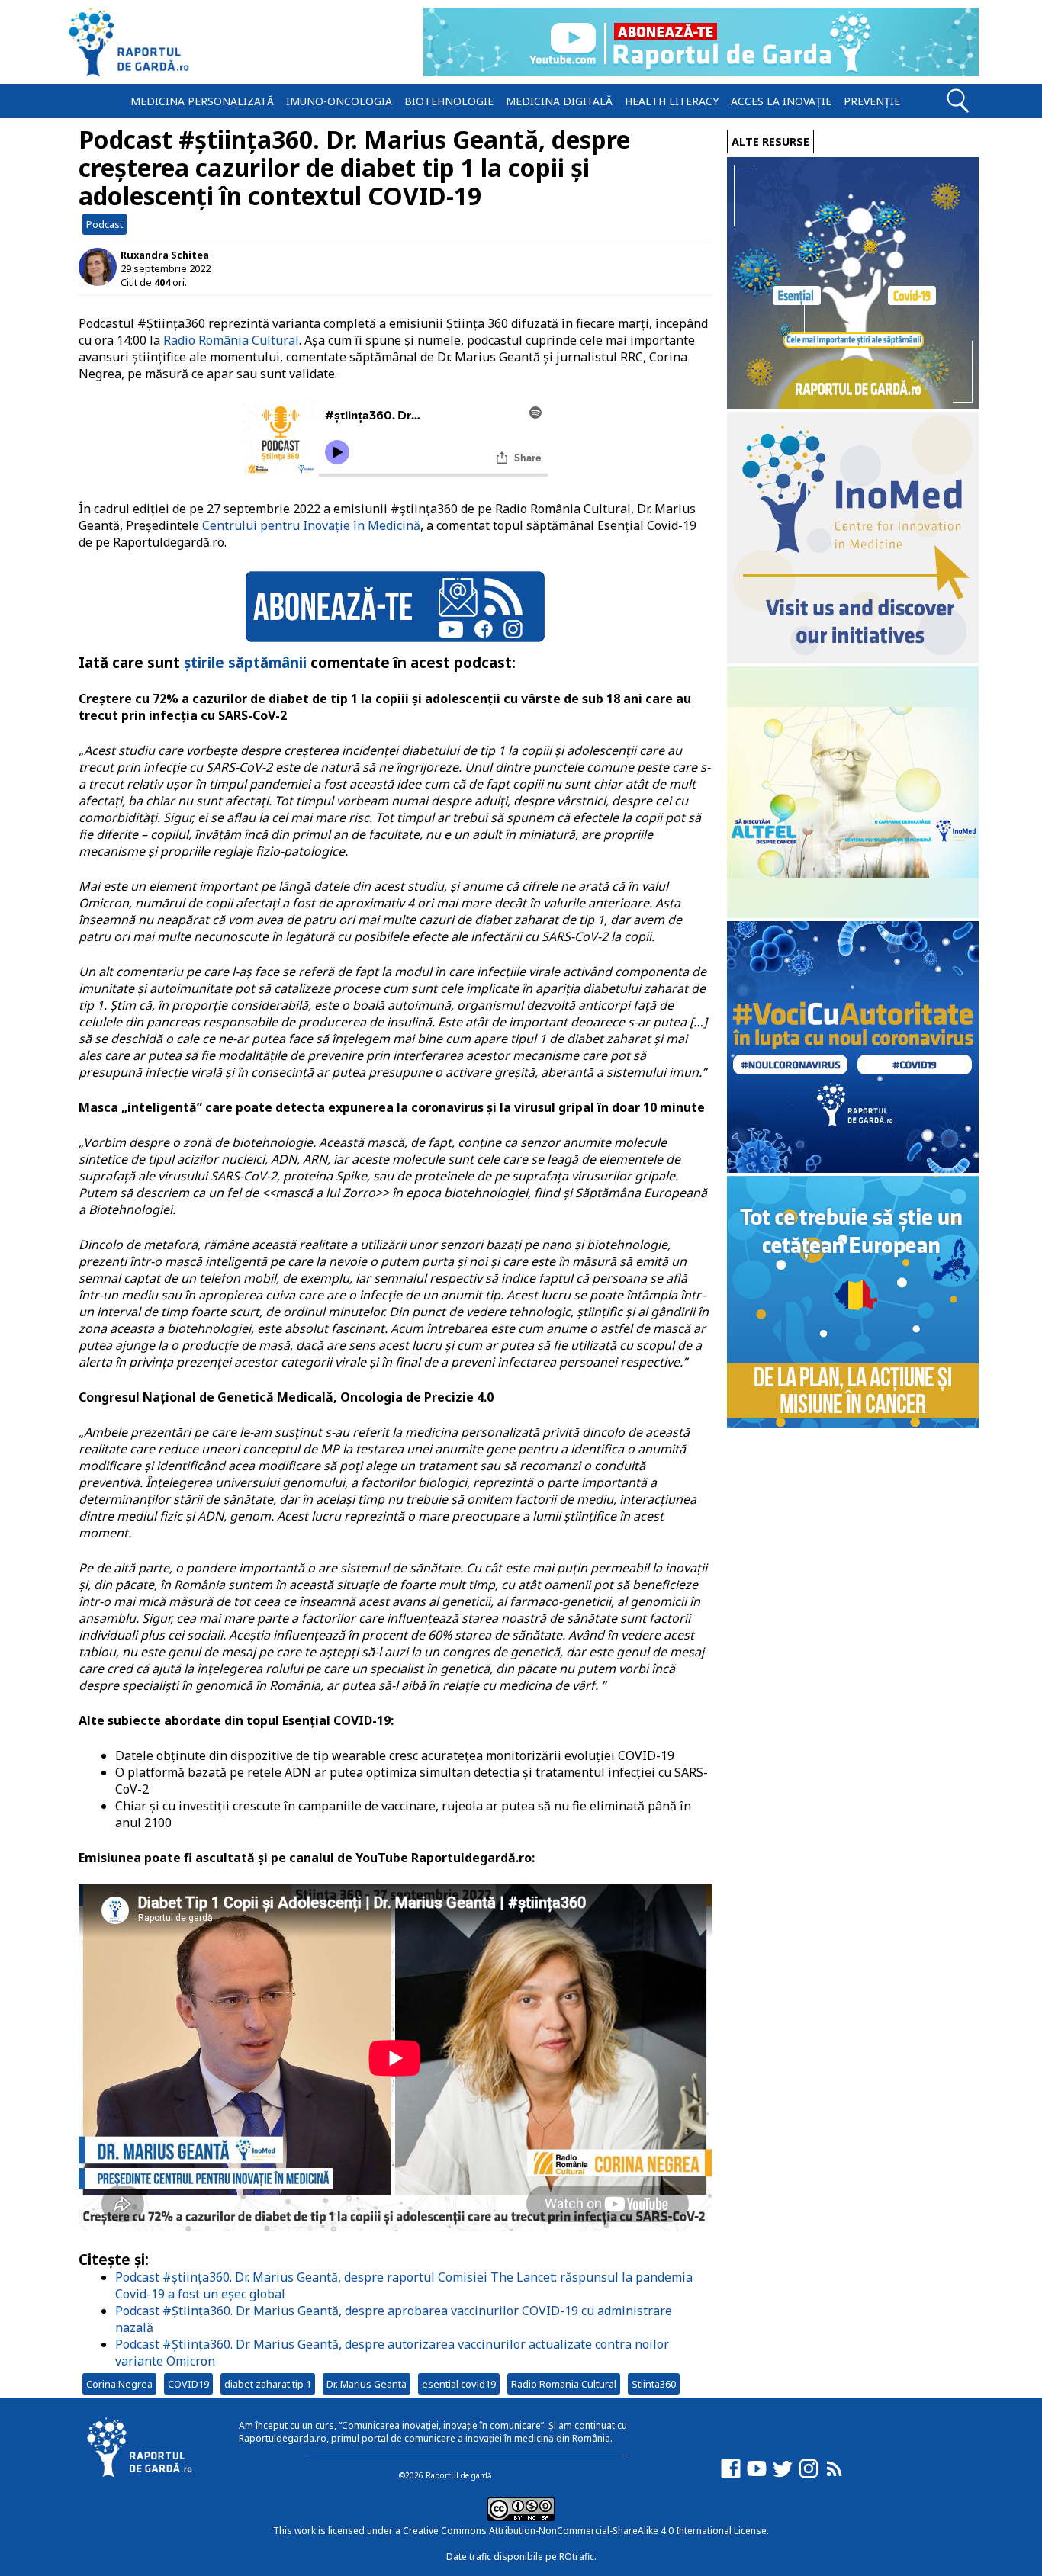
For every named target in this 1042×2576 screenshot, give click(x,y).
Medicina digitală (559, 101)
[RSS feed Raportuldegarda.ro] (835, 2476)
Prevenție (872, 101)
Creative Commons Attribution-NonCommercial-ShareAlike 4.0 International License (585, 2531)
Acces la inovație (781, 101)
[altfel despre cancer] (853, 914)
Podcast (105, 224)
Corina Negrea (119, 2384)
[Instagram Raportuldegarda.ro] (809, 2476)
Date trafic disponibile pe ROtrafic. (521, 2557)
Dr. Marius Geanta (367, 2384)
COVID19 (188, 2384)
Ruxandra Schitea (165, 255)
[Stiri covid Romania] (853, 405)
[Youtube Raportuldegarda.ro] (757, 2476)
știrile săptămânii (245, 662)
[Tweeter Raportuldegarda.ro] (783, 2476)
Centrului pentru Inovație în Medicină (311, 525)
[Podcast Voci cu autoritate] (853, 1169)
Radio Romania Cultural (564, 2384)
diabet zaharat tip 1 (268, 2384)
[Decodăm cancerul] (853, 659)
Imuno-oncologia (339, 101)
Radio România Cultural (231, 340)
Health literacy (672, 101)
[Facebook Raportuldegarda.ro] (731, 2476)
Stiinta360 (654, 2384)
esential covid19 (459, 2384)
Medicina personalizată (202, 101)
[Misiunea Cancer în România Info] (853, 1423)
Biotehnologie (449, 101)
